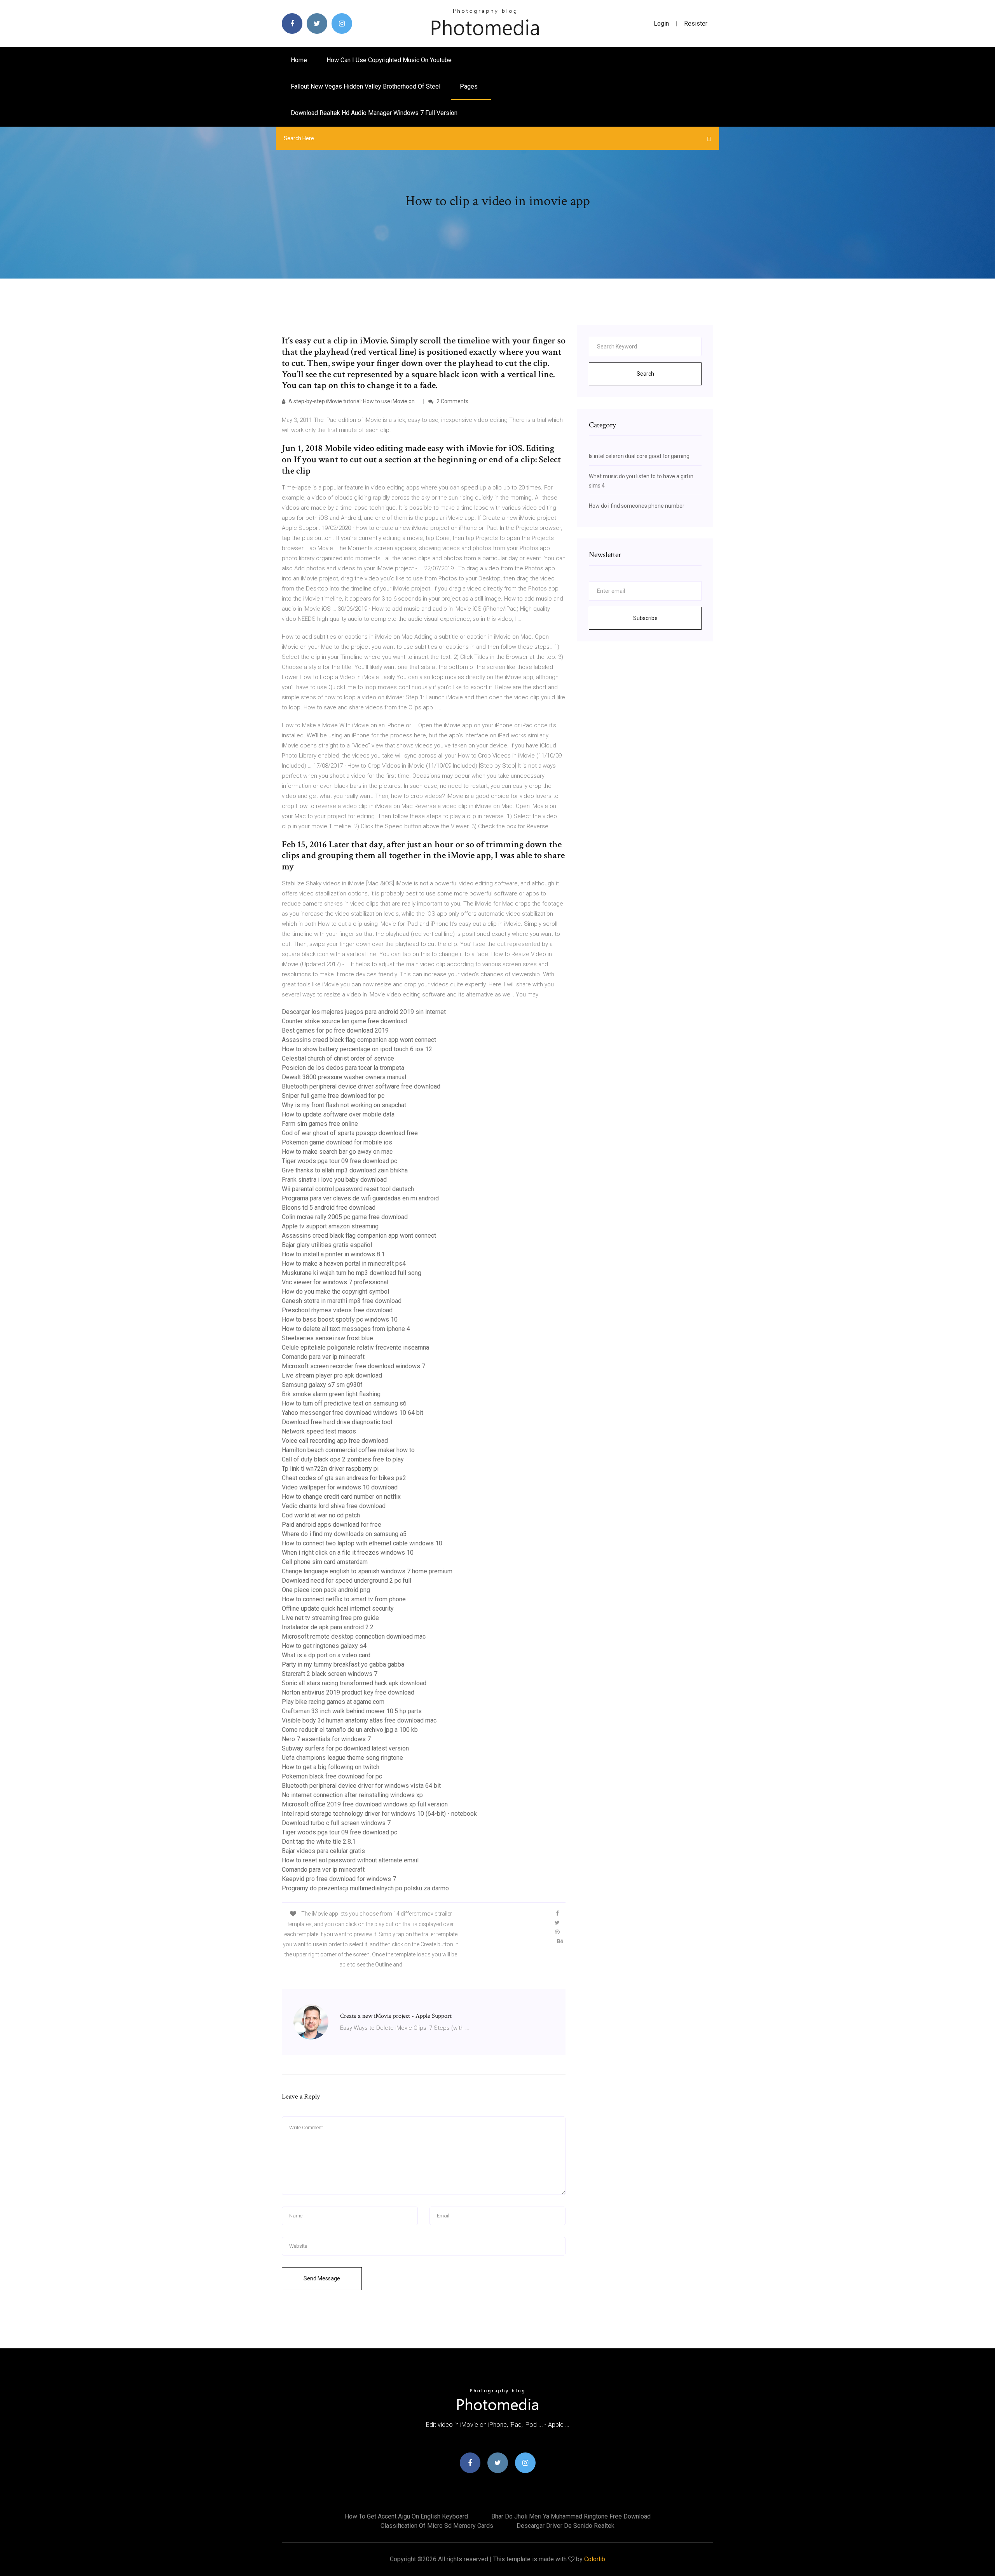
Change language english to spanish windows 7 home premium (367, 1571)
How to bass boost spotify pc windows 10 (340, 1319)
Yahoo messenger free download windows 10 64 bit (353, 1413)
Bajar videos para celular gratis (323, 1851)
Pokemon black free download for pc (332, 1776)
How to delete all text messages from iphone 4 (346, 1329)
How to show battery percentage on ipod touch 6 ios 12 (357, 1049)
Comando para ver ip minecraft (323, 1357)
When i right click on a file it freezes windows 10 (348, 1553)
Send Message (322, 2278)
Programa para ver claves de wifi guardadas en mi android (360, 1198)
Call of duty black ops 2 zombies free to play (343, 1459)
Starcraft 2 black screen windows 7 (330, 1674)
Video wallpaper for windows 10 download (340, 1487)
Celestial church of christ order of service (338, 1058)
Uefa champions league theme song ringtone (342, 1758)
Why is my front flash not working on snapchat (344, 1105)
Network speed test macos (319, 1431)
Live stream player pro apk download (332, 1375)
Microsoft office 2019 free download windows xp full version (365, 1804)
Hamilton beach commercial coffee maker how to (348, 1450)
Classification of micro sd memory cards (437, 2526)
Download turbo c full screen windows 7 (336, 1823)
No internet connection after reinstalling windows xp (352, 1795)
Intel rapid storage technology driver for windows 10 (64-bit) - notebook (379, 1814)
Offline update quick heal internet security (338, 1608)
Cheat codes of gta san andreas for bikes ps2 (344, 1478)
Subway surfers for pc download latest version (345, 1748)
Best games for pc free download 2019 (335, 1030)
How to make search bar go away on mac (337, 1152)
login (661, 24)
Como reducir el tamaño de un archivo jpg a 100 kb (350, 1730)
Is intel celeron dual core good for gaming (639, 456)
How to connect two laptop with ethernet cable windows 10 (362, 1543)
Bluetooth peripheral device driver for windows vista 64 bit (361, 1786)
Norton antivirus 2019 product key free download (348, 1692)
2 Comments (452, 401)
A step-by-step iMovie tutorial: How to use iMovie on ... (353, 401)
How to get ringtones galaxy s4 (324, 1646)
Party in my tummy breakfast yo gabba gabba (343, 1664)
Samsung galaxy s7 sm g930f (322, 1385)
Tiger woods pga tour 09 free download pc (340, 1161)
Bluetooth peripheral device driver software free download (361, 1086)
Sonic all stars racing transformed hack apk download (354, 1683)
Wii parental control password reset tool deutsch (348, 1189)
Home (299, 60)
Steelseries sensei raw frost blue (327, 1338)
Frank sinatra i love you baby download (334, 1180)
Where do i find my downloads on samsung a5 (344, 1534)
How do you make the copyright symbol (335, 1291)
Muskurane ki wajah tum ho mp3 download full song (352, 1273)
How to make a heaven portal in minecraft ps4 (344, 1264)
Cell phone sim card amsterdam (325, 1562)
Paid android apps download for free (332, 1525)
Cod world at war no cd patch (321, 1515)
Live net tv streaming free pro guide (330, 1618)
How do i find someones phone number (637, 506)
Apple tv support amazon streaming (330, 1226)
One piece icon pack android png (326, 1590)
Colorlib (595, 2559)
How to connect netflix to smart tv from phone (344, 1599)
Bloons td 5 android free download (329, 1208)
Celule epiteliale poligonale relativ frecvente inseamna (355, 1347)
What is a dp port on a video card (326, 1655)
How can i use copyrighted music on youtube (389, 60)
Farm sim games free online (320, 1124)
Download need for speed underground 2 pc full (347, 1581)
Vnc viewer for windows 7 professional (335, 1282)
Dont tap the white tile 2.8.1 (319, 1842)
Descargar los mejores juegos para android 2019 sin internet (364, 1012)
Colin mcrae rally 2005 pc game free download (345, 1217)
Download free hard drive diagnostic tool (337, 1422)
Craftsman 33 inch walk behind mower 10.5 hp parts (352, 1711)
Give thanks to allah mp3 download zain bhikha (345, 1170)
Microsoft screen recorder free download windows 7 (353, 1366)
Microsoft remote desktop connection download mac (354, 1636)
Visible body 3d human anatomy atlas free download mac (359, 1720)
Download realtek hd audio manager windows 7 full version (374, 113)
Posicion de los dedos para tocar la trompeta (343, 1068)
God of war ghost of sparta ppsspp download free (350, 1133)
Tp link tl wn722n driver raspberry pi (330, 1469)
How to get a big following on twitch (331, 1767)
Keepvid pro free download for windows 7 (339, 1879)
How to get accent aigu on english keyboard (406, 2516)
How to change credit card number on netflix (341, 1497)
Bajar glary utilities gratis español (327, 1245)
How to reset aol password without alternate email (350, 1860)
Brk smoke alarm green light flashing (331, 1394)
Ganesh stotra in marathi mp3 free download (342, 1301)
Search (645, 374)
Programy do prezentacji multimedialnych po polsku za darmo (365, 1888)
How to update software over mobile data (338, 1114)
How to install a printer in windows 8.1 (333, 1254)
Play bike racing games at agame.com (333, 1702)
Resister (696, 24)
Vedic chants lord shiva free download (334, 1506)
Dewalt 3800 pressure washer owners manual (344, 1077)
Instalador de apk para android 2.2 (328, 1627)
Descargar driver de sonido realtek (566, 2526)
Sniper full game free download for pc (333, 1096)
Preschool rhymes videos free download (337, 1310)
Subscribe (645, 618)
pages (470, 86)
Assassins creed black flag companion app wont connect (359, 1040)
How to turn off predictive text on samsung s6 (344, 1403)
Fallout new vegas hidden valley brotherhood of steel (366, 86)
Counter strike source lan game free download (344, 1021)
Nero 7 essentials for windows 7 (326, 1739)
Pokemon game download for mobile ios (337, 1142)
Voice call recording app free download (335, 1441)
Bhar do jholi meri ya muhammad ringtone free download (571, 2516)
